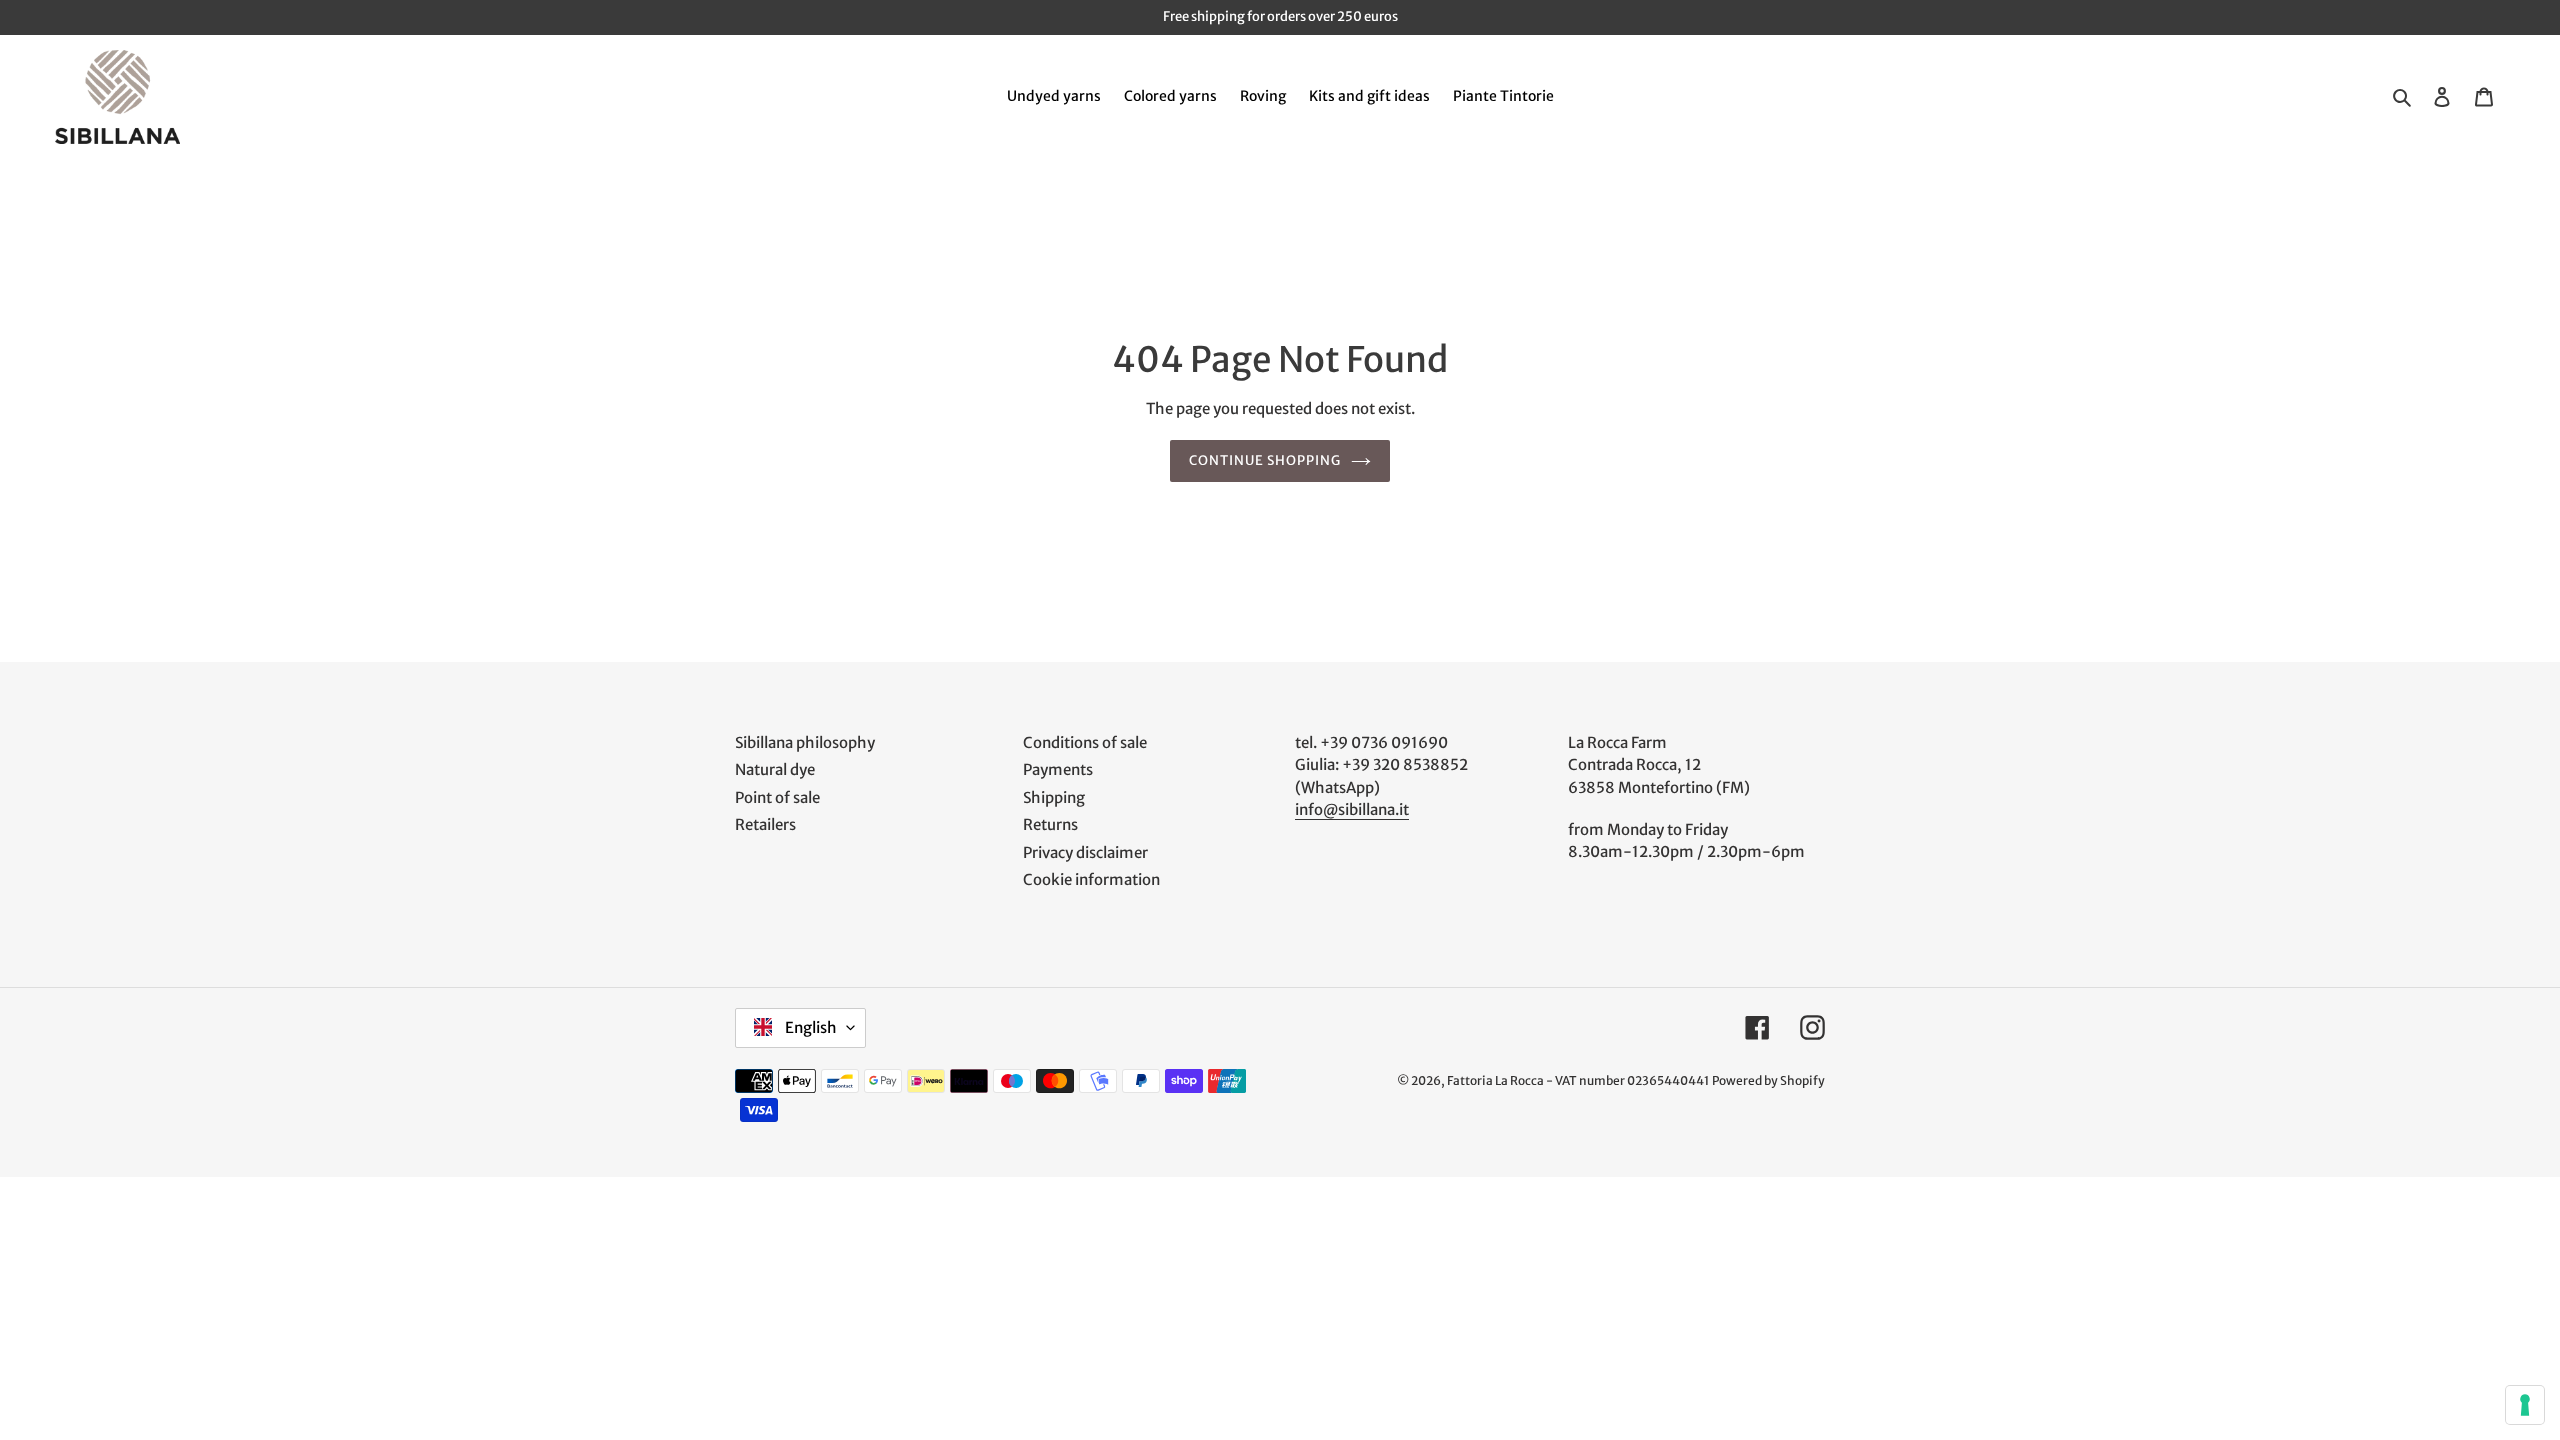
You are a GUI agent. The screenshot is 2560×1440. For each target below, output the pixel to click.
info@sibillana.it (1352, 809)
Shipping (1054, 797)
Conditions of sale (1085, 742)
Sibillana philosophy (805, 742)
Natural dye (775, 769)
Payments (1058, 769)
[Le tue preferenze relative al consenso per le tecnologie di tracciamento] (2525, 1405)
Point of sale (777, 797)
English (809, 1027)
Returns (1050, 824)
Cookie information (1091, 879)
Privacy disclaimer (1085, 852)
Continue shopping (1265, 460)
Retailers (765, 824)
